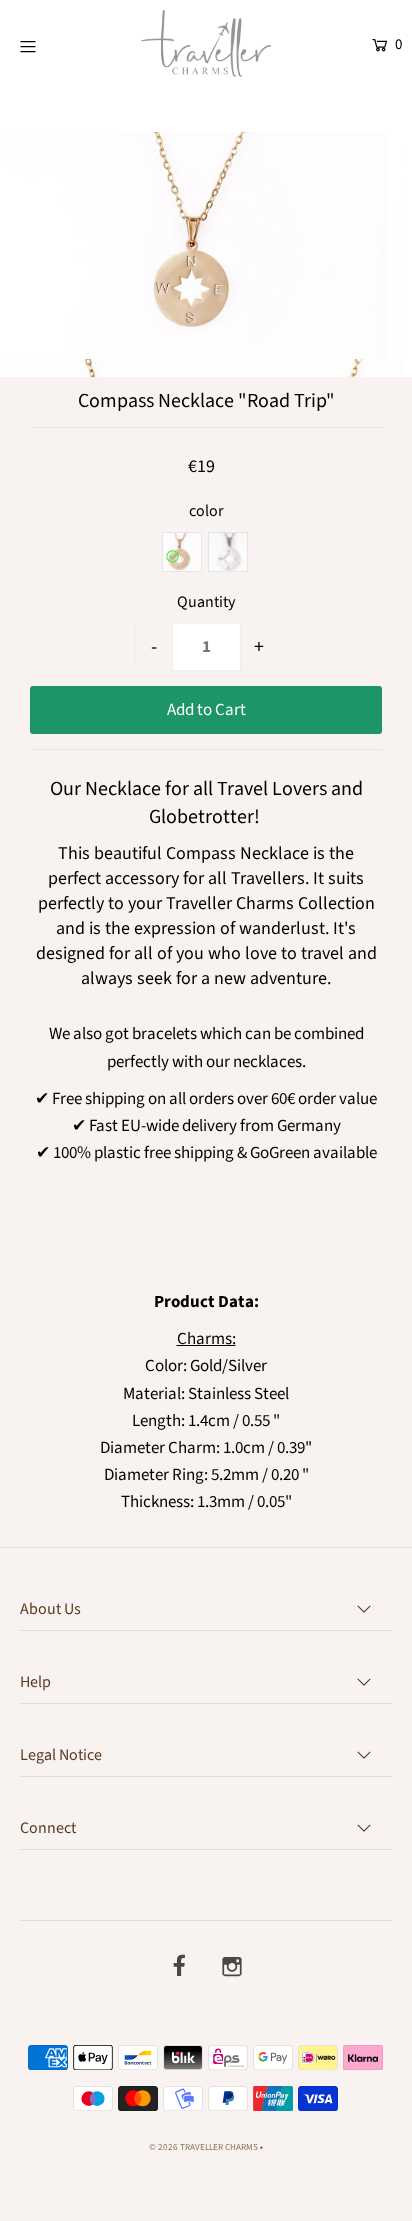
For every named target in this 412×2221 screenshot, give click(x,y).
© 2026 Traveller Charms (203, 2147)
